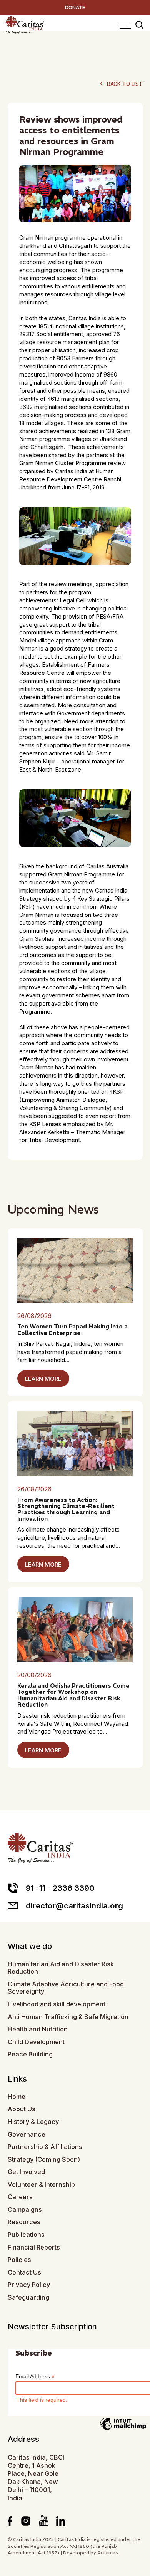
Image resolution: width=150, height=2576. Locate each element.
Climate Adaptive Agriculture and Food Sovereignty (66, 1988)
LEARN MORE (43, 1379)
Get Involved (26, 2172)
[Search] (139, 25)
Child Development (36, 2042)
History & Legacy (33, 2122)
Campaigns (25, 2210)
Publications (26, 2235)
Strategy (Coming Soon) (44, 2160)
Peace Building (30, 2054)
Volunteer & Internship (41, 2185)
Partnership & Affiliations (45, 2147)
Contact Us (24, 2272)
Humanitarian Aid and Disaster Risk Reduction (61, 1968)
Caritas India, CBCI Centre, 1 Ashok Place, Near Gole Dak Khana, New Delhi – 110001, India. (36, 2478)
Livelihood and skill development (57, 2004)
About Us (22, 2109)
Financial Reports (34, 2247)
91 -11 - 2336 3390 (60, 1888)
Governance (27, 2135)
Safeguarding (28, 2298)
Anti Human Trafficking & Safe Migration (68, 2017)
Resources (24, 2222)
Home (17, 2097)
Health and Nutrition (38, 2029)
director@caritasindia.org (74, 1906)
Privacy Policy (29, 2285)
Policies (19, 2260)
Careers (20, 2197)
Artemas (108, 2553)
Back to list (121, 84)
